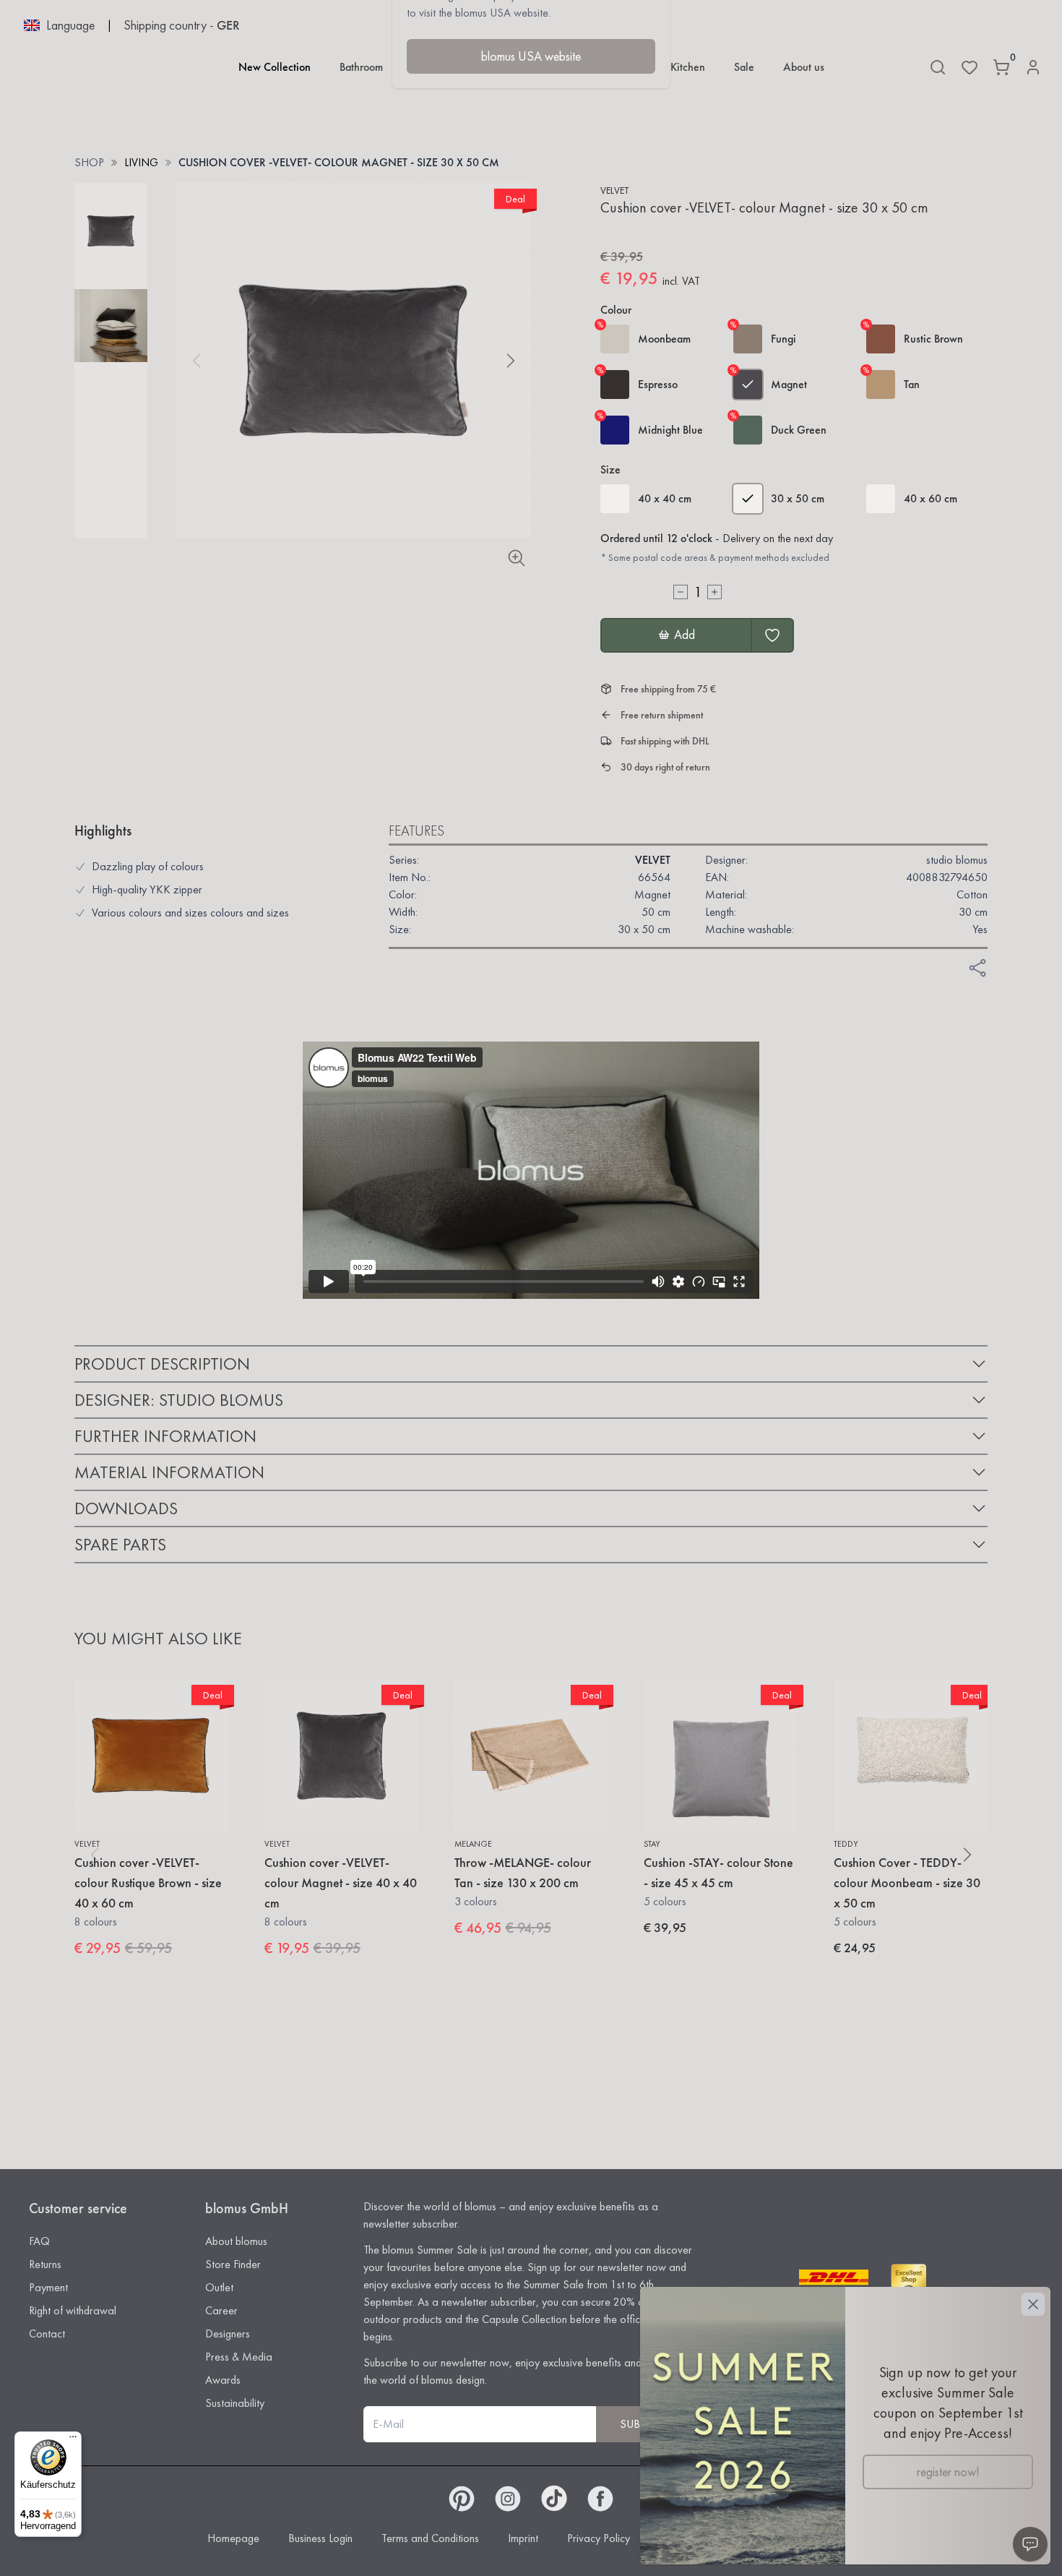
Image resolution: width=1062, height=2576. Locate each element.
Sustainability (235, 2403)
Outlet (219, 2287)
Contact (47, 2334)
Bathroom (361, 67)
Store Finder (233, 2264)
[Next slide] (511, 361)
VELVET (614, 190)
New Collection (275, 67)
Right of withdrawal (73, 2310)
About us (804, 67)
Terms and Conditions (430, 2538)
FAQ (39, 2241)
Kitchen (688, 67)
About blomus (236, 2241)
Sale (744, 67)
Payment (48, 2287)
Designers (228, 2334)
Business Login (320, 2538)
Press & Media (239, 2357)
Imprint (523, 2538)
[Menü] (73, 2440)
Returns (45, 2264)
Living (141, 162)
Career (221, 2310)
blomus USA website (531, 56)
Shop (89, 162)
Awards (223, 2380)
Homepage (233, 2538)
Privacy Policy (599, 2538)
